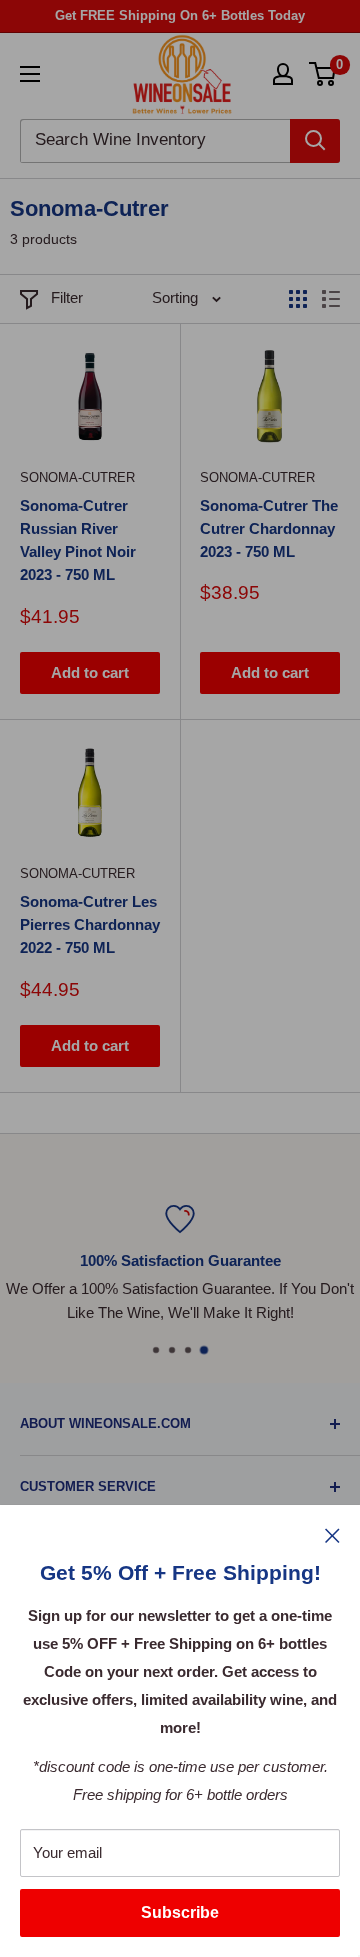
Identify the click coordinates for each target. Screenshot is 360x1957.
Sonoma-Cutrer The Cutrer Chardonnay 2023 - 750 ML (269, 529)
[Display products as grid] (298, 299)
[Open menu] (30, 74)
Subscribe (180, 1912)
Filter (67, 297)
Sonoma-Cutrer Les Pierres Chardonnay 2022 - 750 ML (90, 925)
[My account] (283, 74)
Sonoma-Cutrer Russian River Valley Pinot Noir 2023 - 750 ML (78, 540)
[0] (323, 74)
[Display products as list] (331, 299)
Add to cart (90, 672)
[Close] (332, 1535)
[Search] (315, 141)
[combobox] (155, 141)
